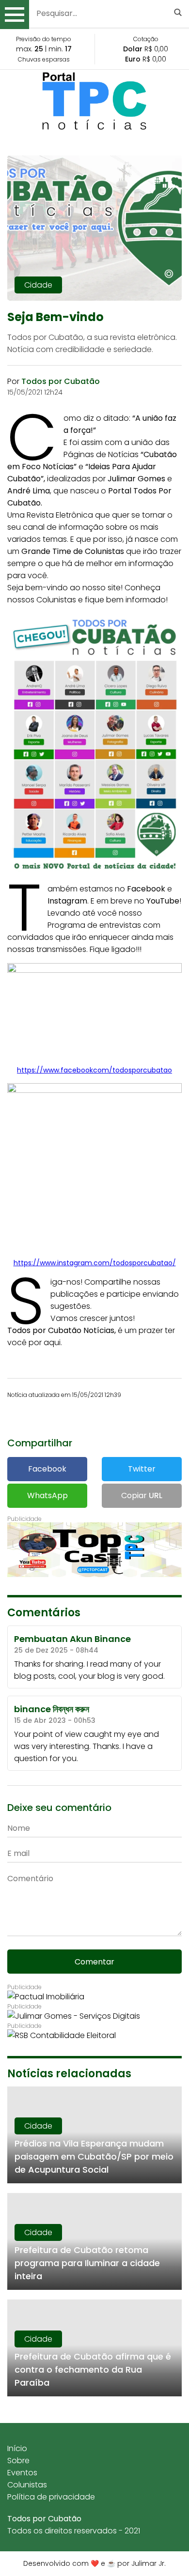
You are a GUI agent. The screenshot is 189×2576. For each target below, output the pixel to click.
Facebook (47, 1469)
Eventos (22, 2473)
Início (17, 2448)
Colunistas (27, 2485)
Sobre (18, 2461)
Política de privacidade (51, 2497)
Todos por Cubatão (44, 2519)
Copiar (142, 1495)
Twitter (142, 1469)
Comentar (94, 1962)
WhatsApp (47, 1495)
